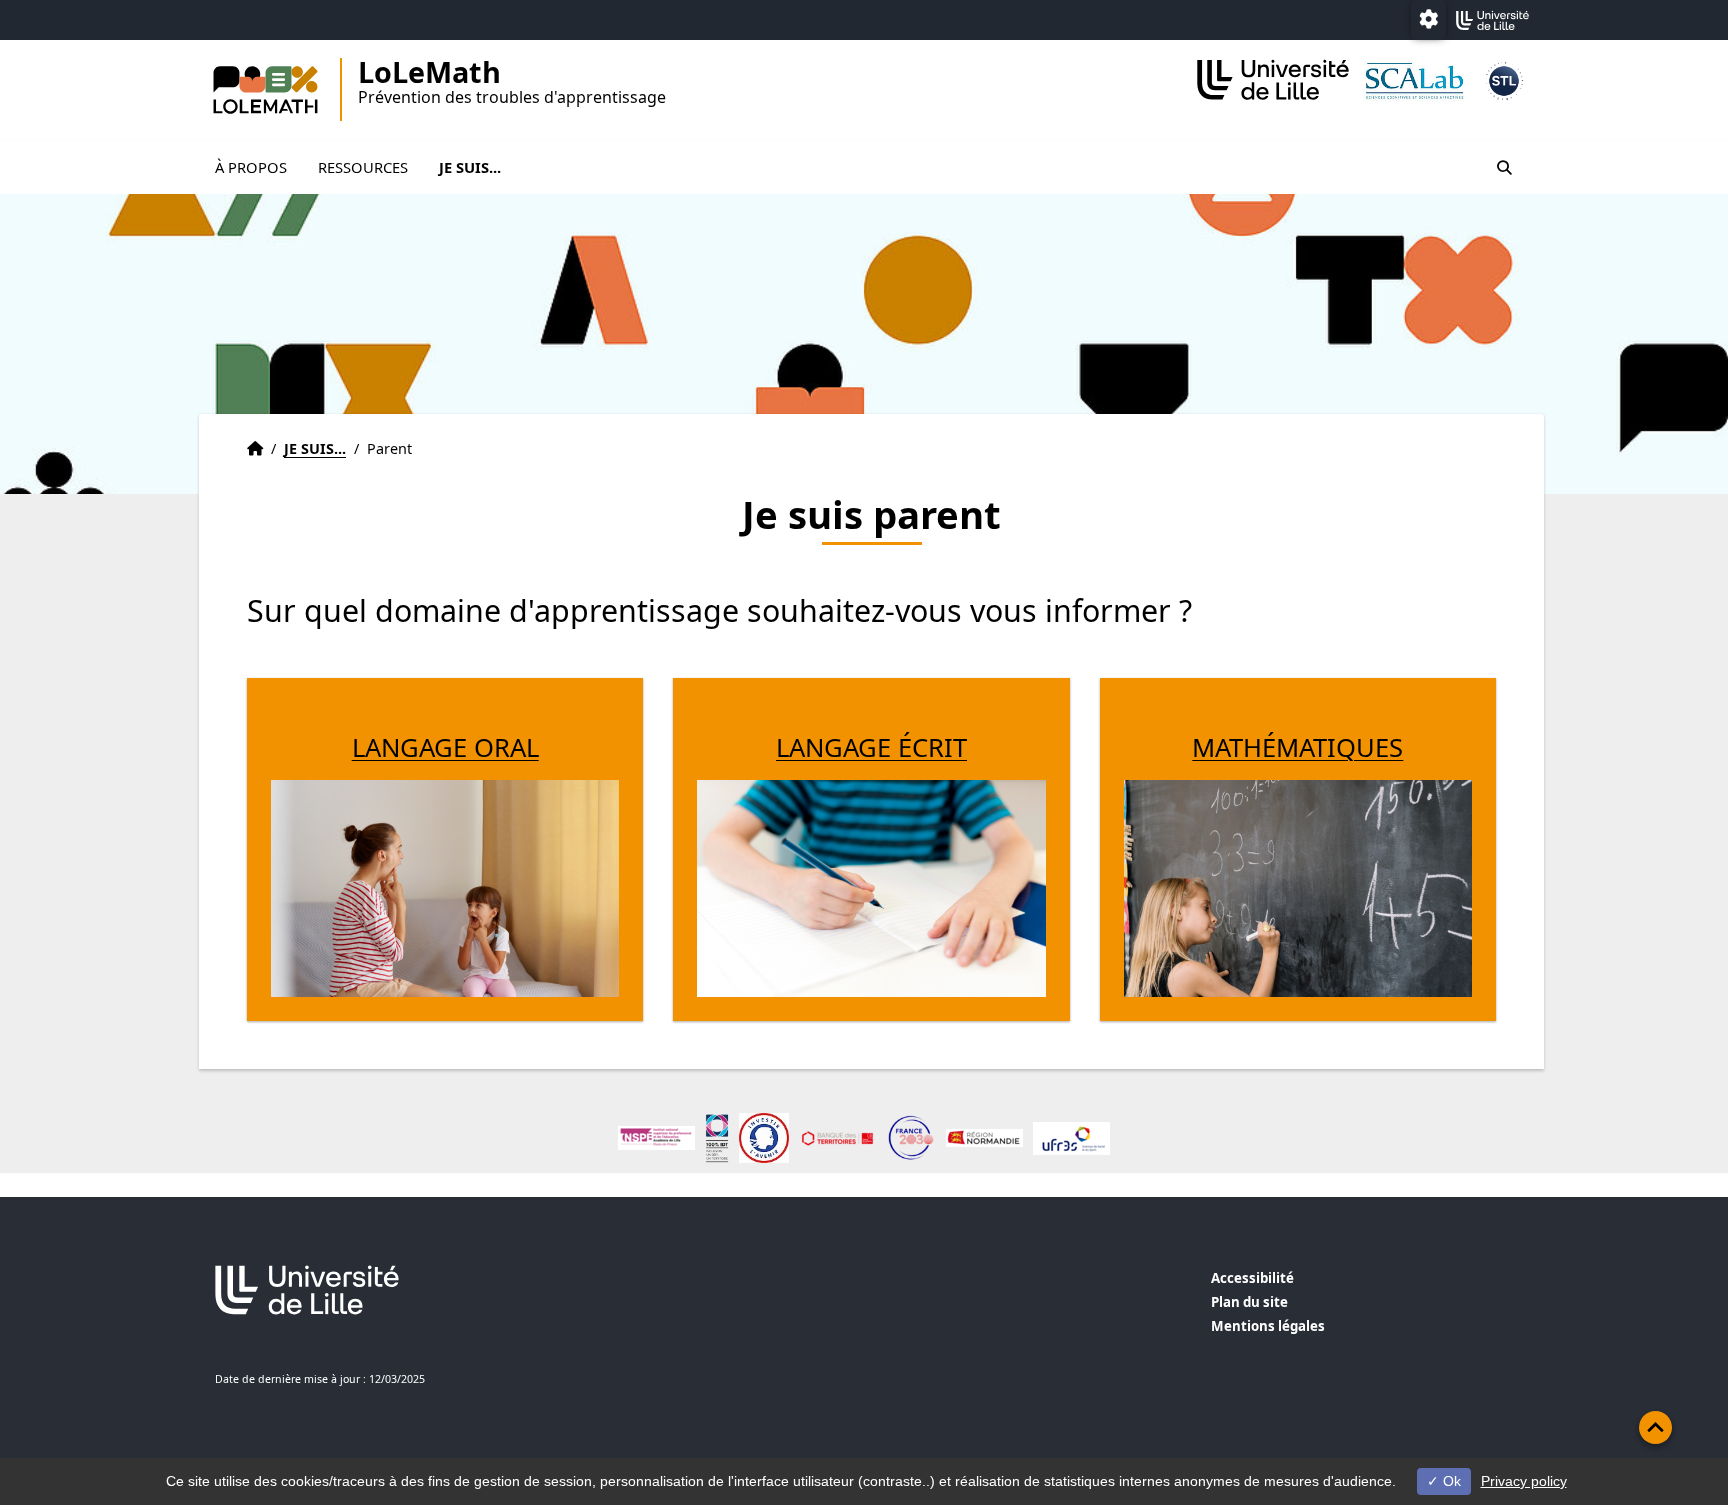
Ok (1450, 1481)
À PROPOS (251, 167)
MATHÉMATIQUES (1297, 747)
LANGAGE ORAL (445, 747)
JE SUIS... (470, 167)
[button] (1655, 1427)
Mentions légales (1268, 1326)
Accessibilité (1252, 1278)
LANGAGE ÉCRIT (871, 747)
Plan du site (1249, 1302)
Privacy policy (1524, 1481)
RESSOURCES (363, 167)
